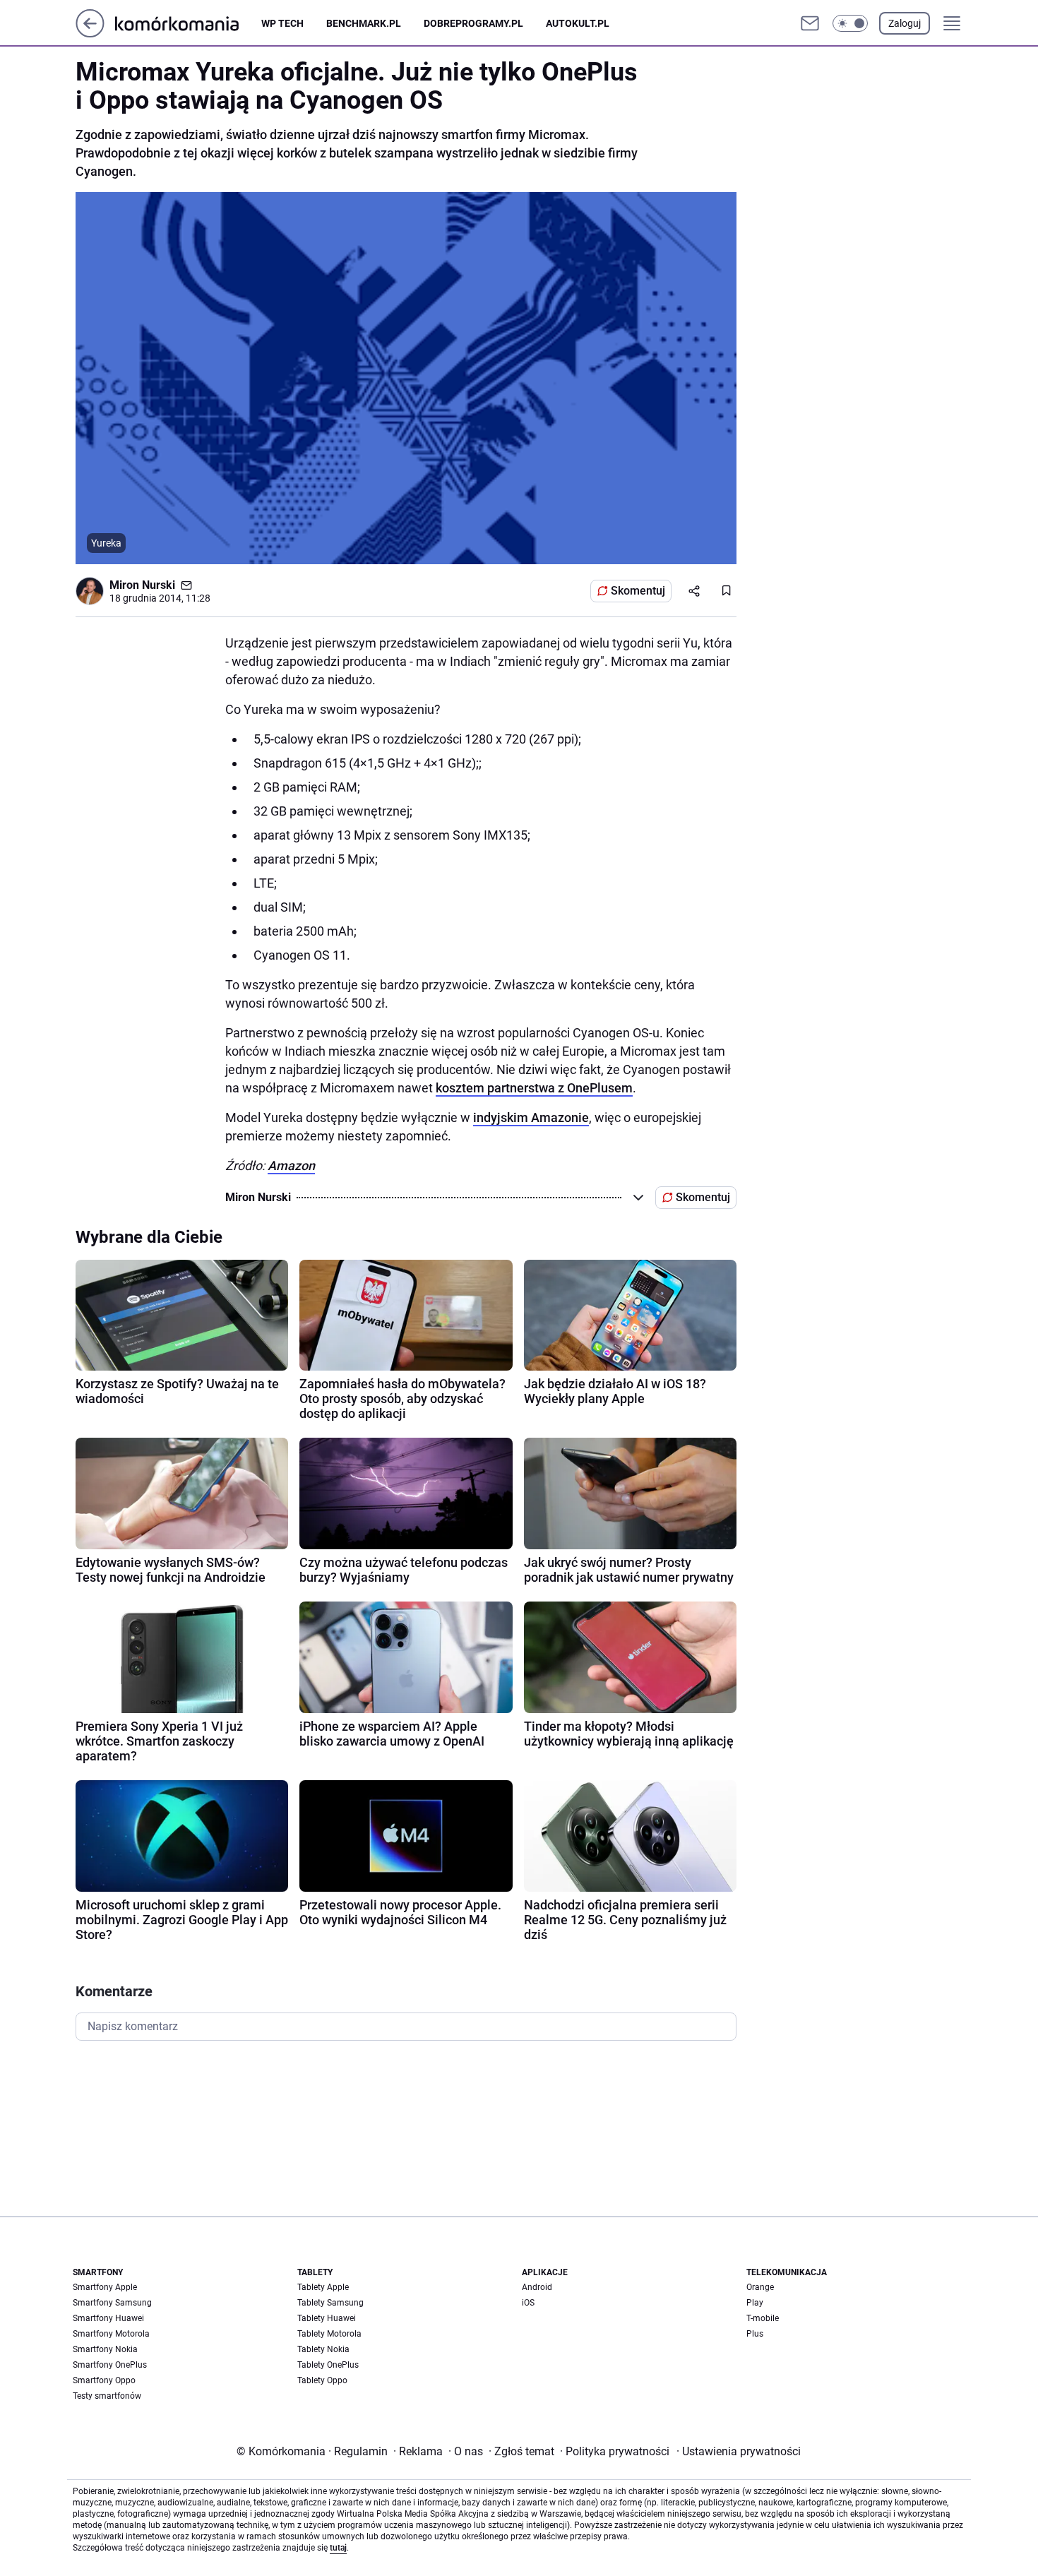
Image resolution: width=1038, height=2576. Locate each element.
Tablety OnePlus (328, 2365)
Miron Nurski (142, 585)
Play (755, 2303)
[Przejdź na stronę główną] (90, 34)
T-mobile (763, 2318)
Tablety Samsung (330, 2303)
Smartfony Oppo (104, 2380)
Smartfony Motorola (111, 2334)
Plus (755, 2334)
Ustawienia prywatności (739, 2451)
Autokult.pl (578, 23)
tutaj (338, 2548)
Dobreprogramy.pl (473, 23)
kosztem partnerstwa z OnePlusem (534, 1088)
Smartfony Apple (105, 2287)
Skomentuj (638, 591)
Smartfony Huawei (108, 2318)
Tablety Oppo (322, 2380)
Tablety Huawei (327, 2318)
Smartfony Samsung (112, 2303)
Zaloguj (905, 23)
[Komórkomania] (188, 23)
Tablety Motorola (329, 2334)
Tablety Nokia (323, 2349)
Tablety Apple (323, 2287)
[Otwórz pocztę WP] (810, 23)
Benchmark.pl (364, 23)
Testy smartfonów (107, 2396)
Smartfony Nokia (105, 2349)
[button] (850, 23)
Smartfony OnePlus (110, 2365)
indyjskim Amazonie (531, 1117)
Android (537, 2287)
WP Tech (282, 23)
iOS (528, 2303)
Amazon (291, 1165)
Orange (760, 2287)
